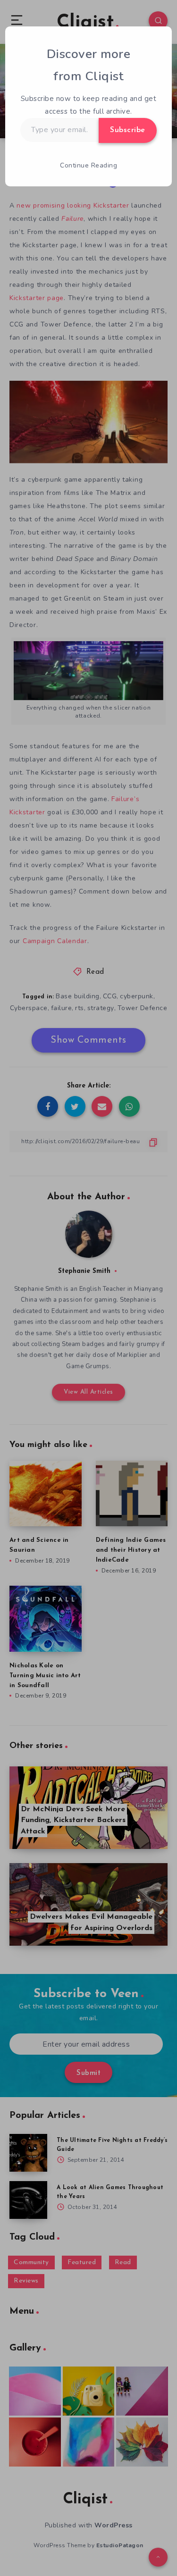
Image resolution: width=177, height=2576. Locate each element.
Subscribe (128, 130)
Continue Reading (88, 165)
